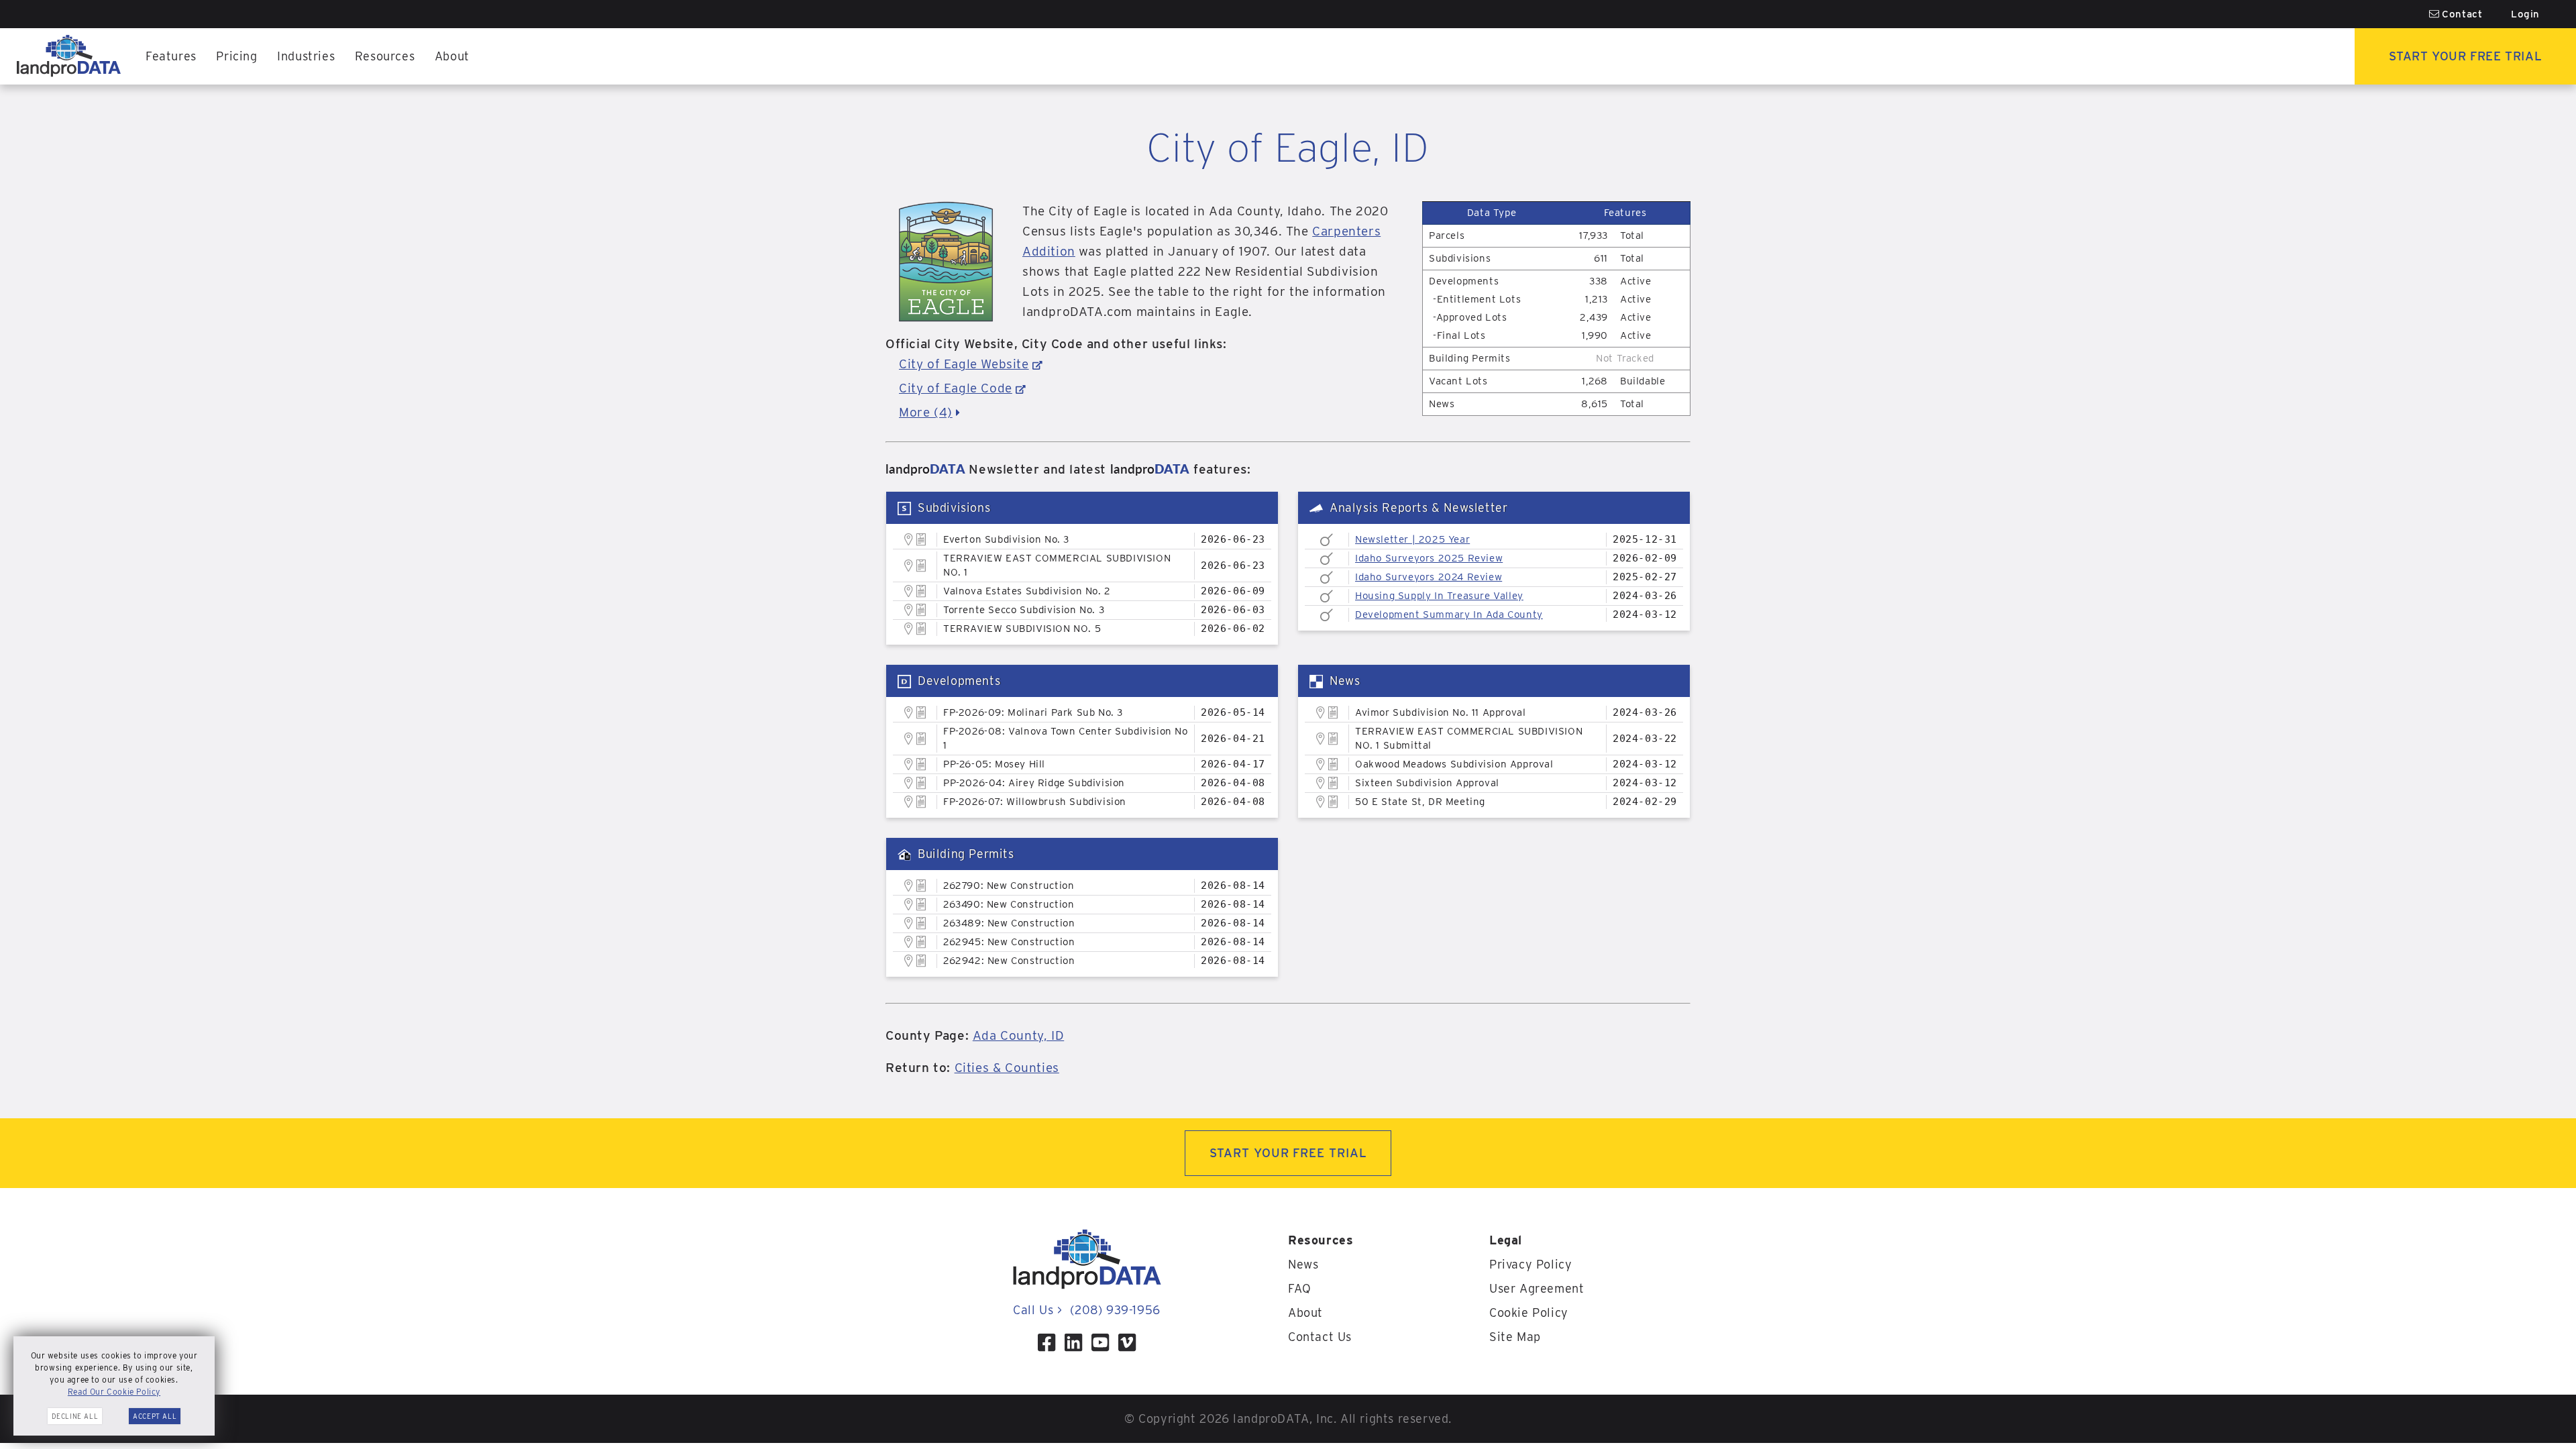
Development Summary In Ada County (1449, 614)
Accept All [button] (155, 1416)
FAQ (1300, 1288)
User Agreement (1537, 1288)
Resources (385, 56)
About (452, 56)
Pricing (236, 56)
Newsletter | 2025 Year (1412, 539)
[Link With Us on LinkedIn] (1073, 1342)
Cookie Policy (1529, 1312)
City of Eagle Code (956, 388)
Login (2525, 14)
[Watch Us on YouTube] (1100, 1342)
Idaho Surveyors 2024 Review (1429, 577)
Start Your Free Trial (2466, 56)
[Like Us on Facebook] (1046, 1342)
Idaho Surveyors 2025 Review (1429, 558)
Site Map (1515, 1337)
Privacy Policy (1531, 1264)
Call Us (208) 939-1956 (1086, 1310)
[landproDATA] (1087, 1286)
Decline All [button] (75, 1416)
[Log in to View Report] (921, 540)
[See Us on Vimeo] (1127, 1342)
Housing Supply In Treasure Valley (1439, 596)
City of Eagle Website (964, 364)
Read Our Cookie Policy (114, 1392)
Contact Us (1320, 1337)
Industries (306, 56)
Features (171, 56)
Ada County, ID (1018, 1035)
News (1303, 1264)
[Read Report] (1327, 540)
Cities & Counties (1007, 1068)
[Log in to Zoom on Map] (909, 539)
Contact (2461, 14)
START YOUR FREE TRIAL (1288, 1153)
